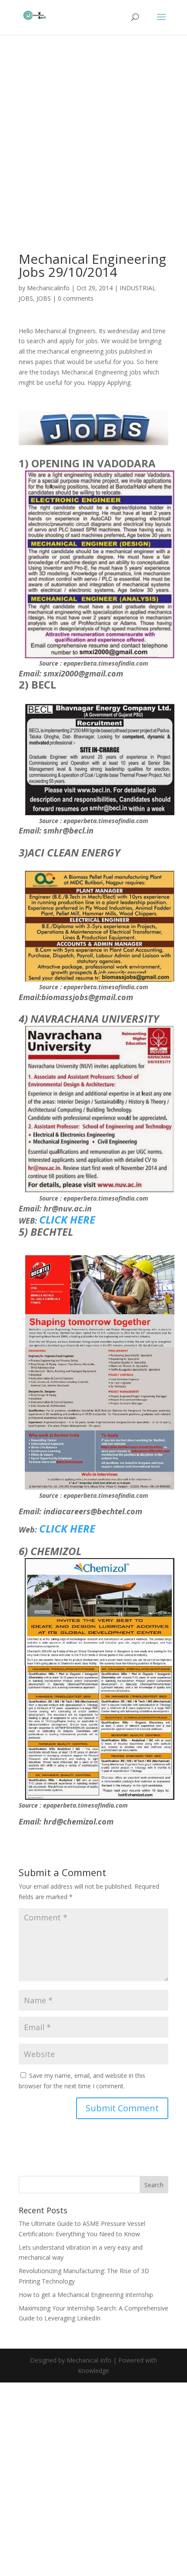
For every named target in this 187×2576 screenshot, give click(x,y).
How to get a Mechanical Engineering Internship (86, 2295)
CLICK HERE (67, 1219)
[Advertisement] (93, 156)
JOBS (44, 298)
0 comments (76, 298)
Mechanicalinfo (48, 288)
